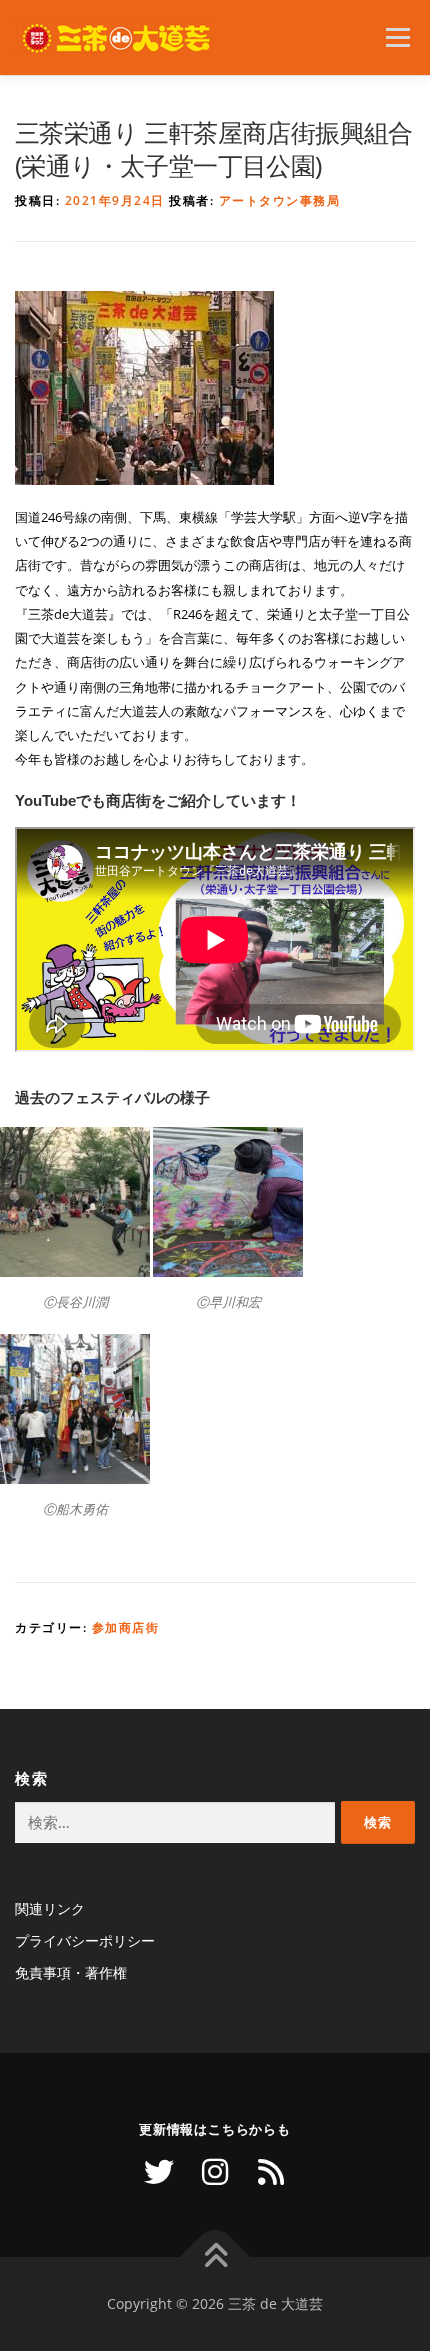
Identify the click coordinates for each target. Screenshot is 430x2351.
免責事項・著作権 (71, 1972)
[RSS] (271, 2172)
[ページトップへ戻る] (215, 2257)
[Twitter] (159, 2172)
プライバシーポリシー (85, 1940)
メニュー (397, 37)
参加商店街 (126, 1627)
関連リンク (50, 1908)
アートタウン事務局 (280, 200)
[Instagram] (215, 2172)
